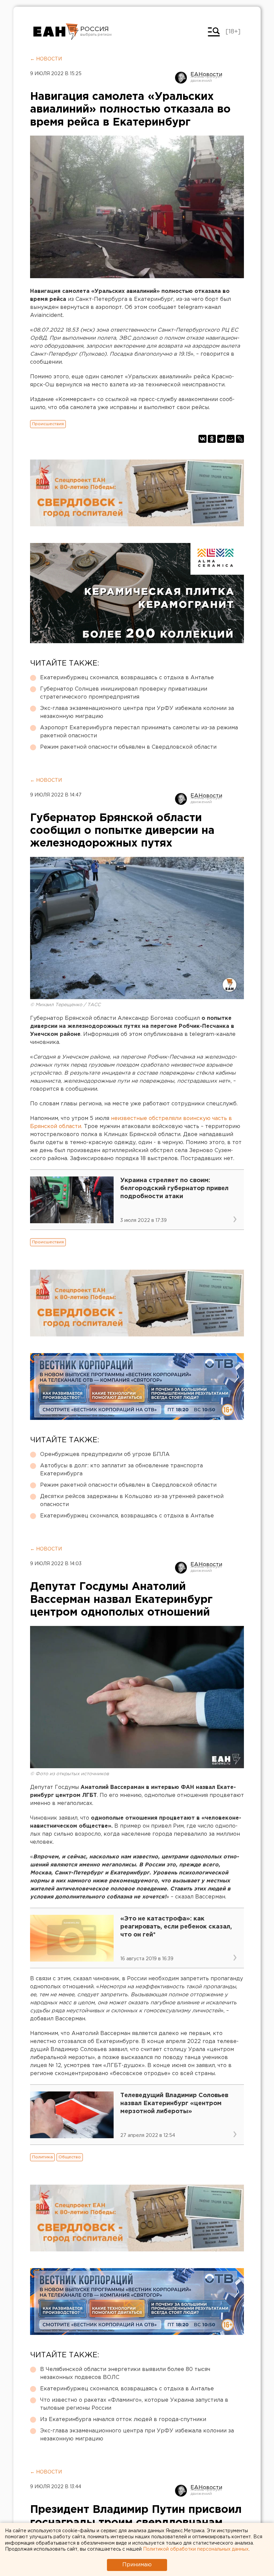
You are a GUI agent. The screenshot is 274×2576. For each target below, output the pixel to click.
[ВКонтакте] (202, 439)
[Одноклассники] (212, 439)
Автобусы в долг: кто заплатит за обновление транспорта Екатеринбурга (121, 1470)
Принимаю (137, 2565)
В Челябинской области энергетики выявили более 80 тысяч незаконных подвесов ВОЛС (125, 2373)
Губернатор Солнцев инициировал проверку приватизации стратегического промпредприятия (124, 693)
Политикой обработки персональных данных (196, 2549)
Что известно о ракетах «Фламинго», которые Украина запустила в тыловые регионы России (134, 2404)
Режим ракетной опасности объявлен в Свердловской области (128, 747)
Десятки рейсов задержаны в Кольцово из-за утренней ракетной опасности (132, 1501)
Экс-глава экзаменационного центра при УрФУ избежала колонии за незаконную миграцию (137, 712)
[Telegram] (221, 439)
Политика (42, 2157)
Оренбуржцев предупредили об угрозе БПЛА (105, 1454)
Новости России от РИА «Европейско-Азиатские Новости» (56, 32)
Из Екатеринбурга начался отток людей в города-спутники (123, 2420)
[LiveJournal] (240, 439)
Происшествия (48, 424)
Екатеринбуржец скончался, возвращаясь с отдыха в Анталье (127, 678)
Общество (70, 2157)
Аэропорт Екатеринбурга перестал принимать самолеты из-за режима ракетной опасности (139, 732)
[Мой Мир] (231, 439)
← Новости (46, 59)
